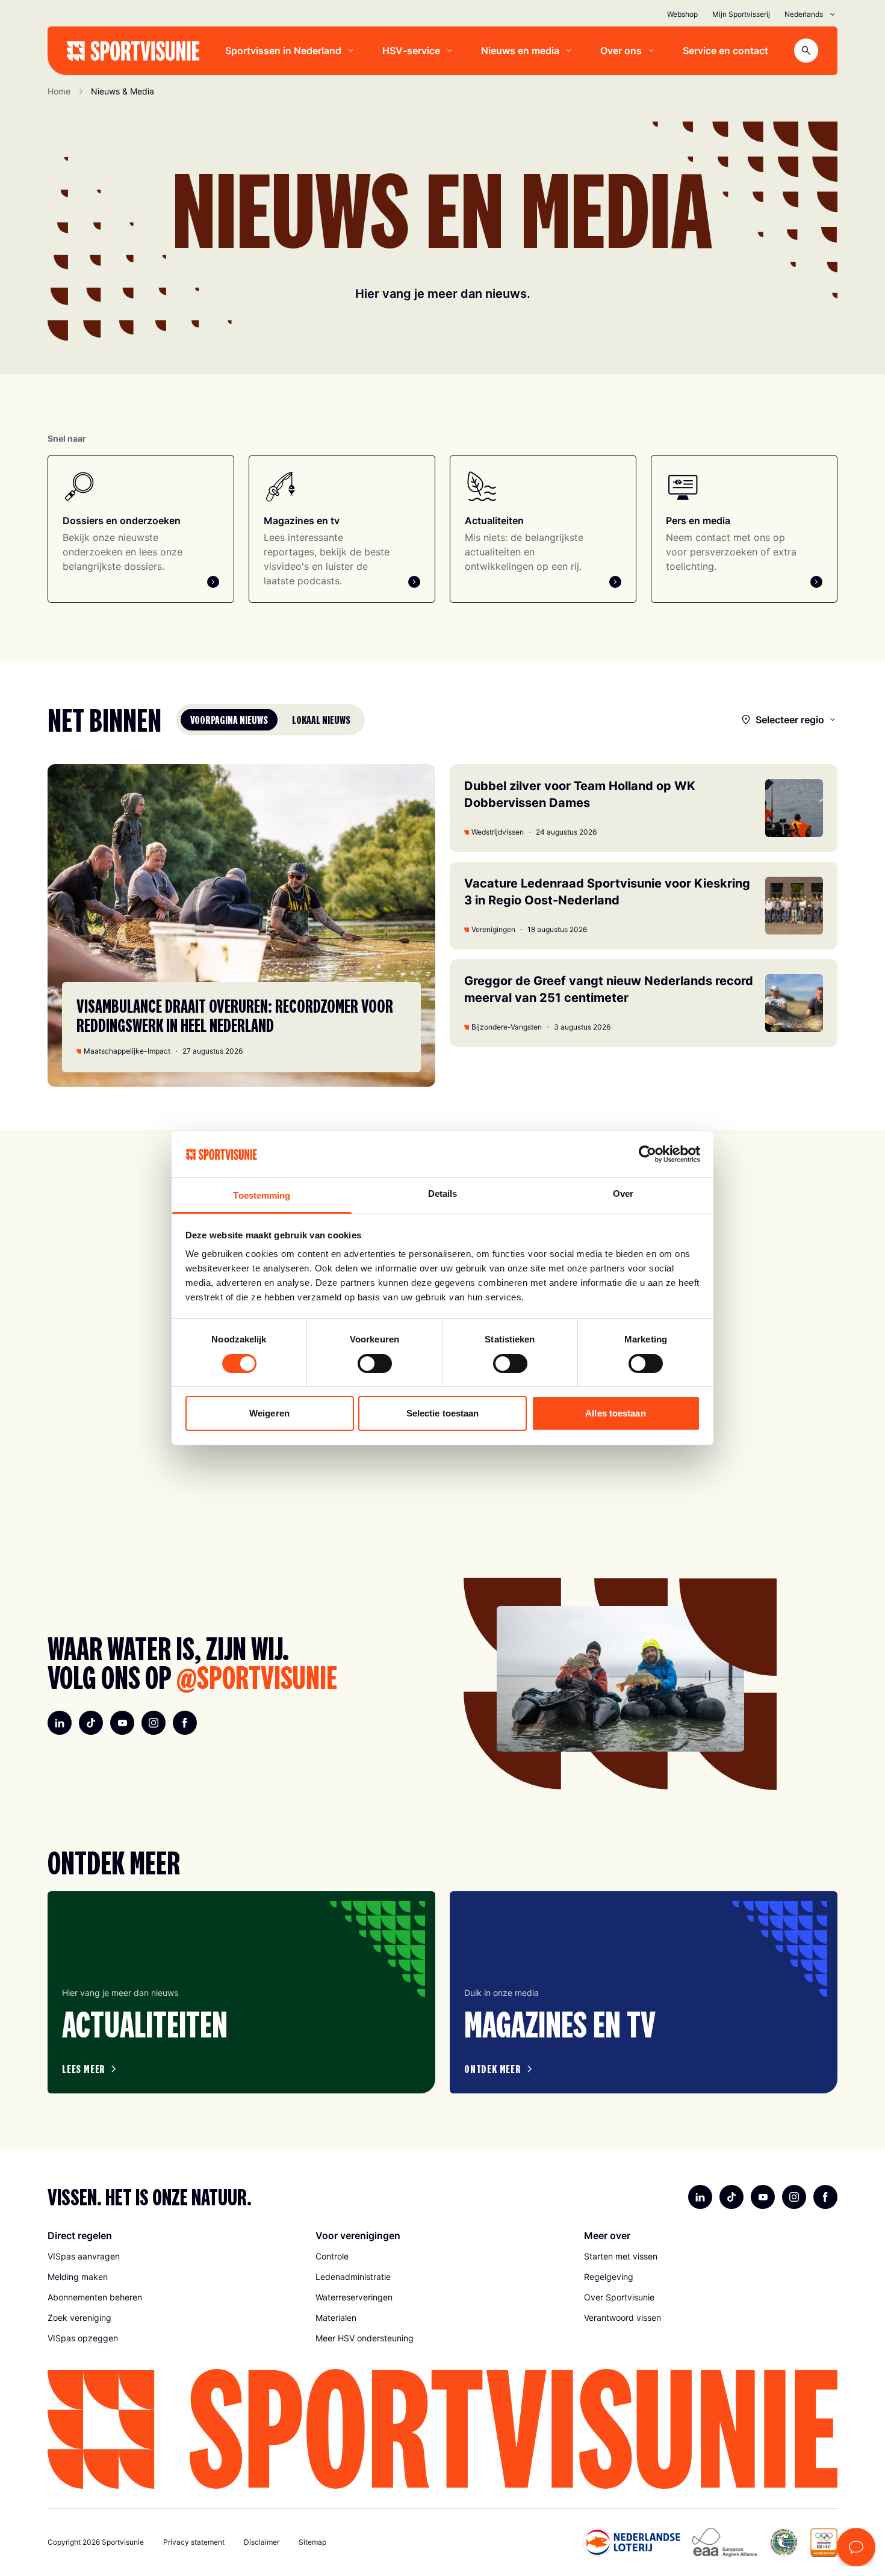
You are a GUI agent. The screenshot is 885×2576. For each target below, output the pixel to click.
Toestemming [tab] (262, 1195)
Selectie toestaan (443, 1413)
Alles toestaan (615, 1413)
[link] (174, 2256)
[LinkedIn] (60, 1723)
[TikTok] (91, 1723)
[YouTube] (122, 1723)
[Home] (133, 51)
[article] (241, 1992)
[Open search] (806, 51)
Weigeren (269, 1413)
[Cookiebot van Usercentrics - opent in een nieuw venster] (647, 1154)
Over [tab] (623, 1194)
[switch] (375, 1364)
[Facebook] (185, 1723)
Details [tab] (443, 1194)
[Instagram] (154, 1723)
